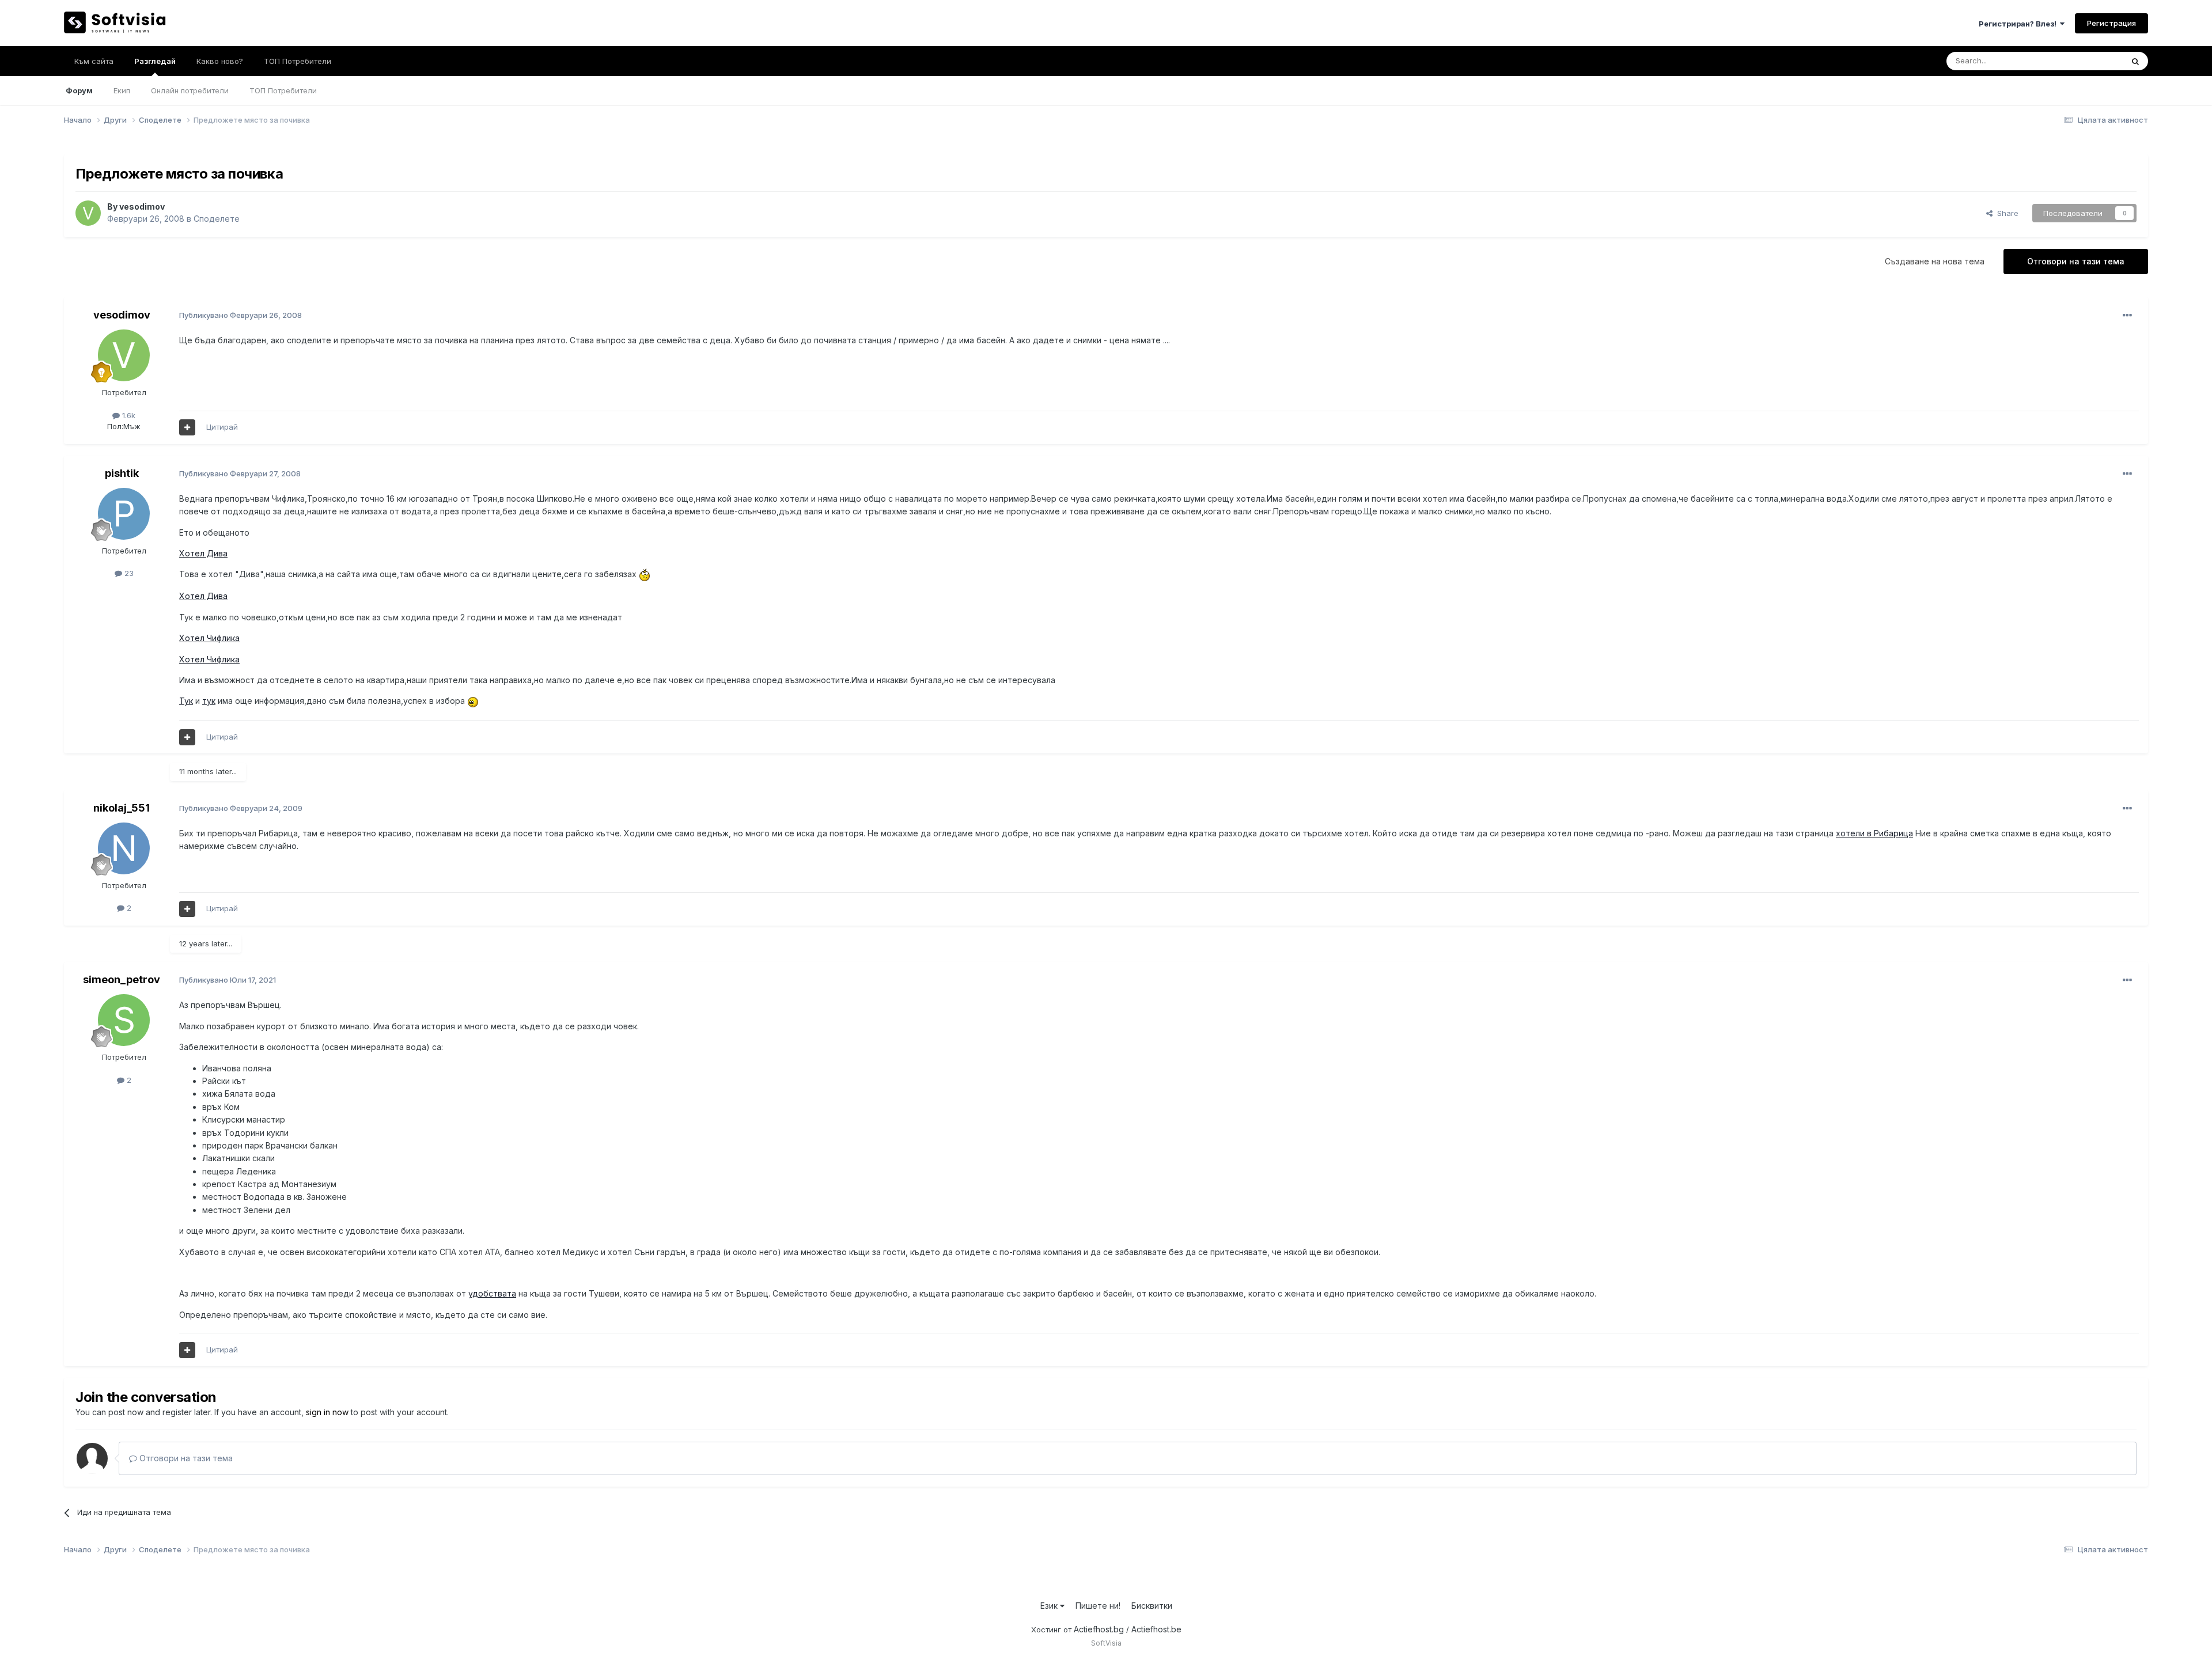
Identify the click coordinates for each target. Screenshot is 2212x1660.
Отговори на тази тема (2076, 261)
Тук (186, 701)
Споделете (217, 219)
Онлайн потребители (190, 90)
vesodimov (142, 206)
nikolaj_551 (122, 808)
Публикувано (240, 315)
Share (2005, 213)
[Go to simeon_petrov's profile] (124, 1020)
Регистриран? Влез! (2019, 24)
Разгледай (155, 61)
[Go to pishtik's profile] (124, 514)
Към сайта (94, 61)
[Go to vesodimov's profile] (88, 213)
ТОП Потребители (283, 90)
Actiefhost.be (1156, 1629)
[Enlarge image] (645, 574)
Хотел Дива (203, 553)
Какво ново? (220, 61)
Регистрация (2111, 23)
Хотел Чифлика (209, 638)
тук (209, 701)
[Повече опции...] (2127, 316)
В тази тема (2088, 61)
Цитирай (222, 427)
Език (1050, 1606)
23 (128, 573)
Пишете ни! (1098, 1606)
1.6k (128, 415)
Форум (79, 90)
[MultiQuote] (187, 427)
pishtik (122, 473)
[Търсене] (2135, 61)
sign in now (327, 1412)
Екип (122, 90)
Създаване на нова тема (1935, 261)
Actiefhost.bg (1099, 1629)
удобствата (492, 1293)
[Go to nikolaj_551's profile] (124, 848)
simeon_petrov (122, 979)
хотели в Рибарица (1874, 833)
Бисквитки (1152, 1606)
